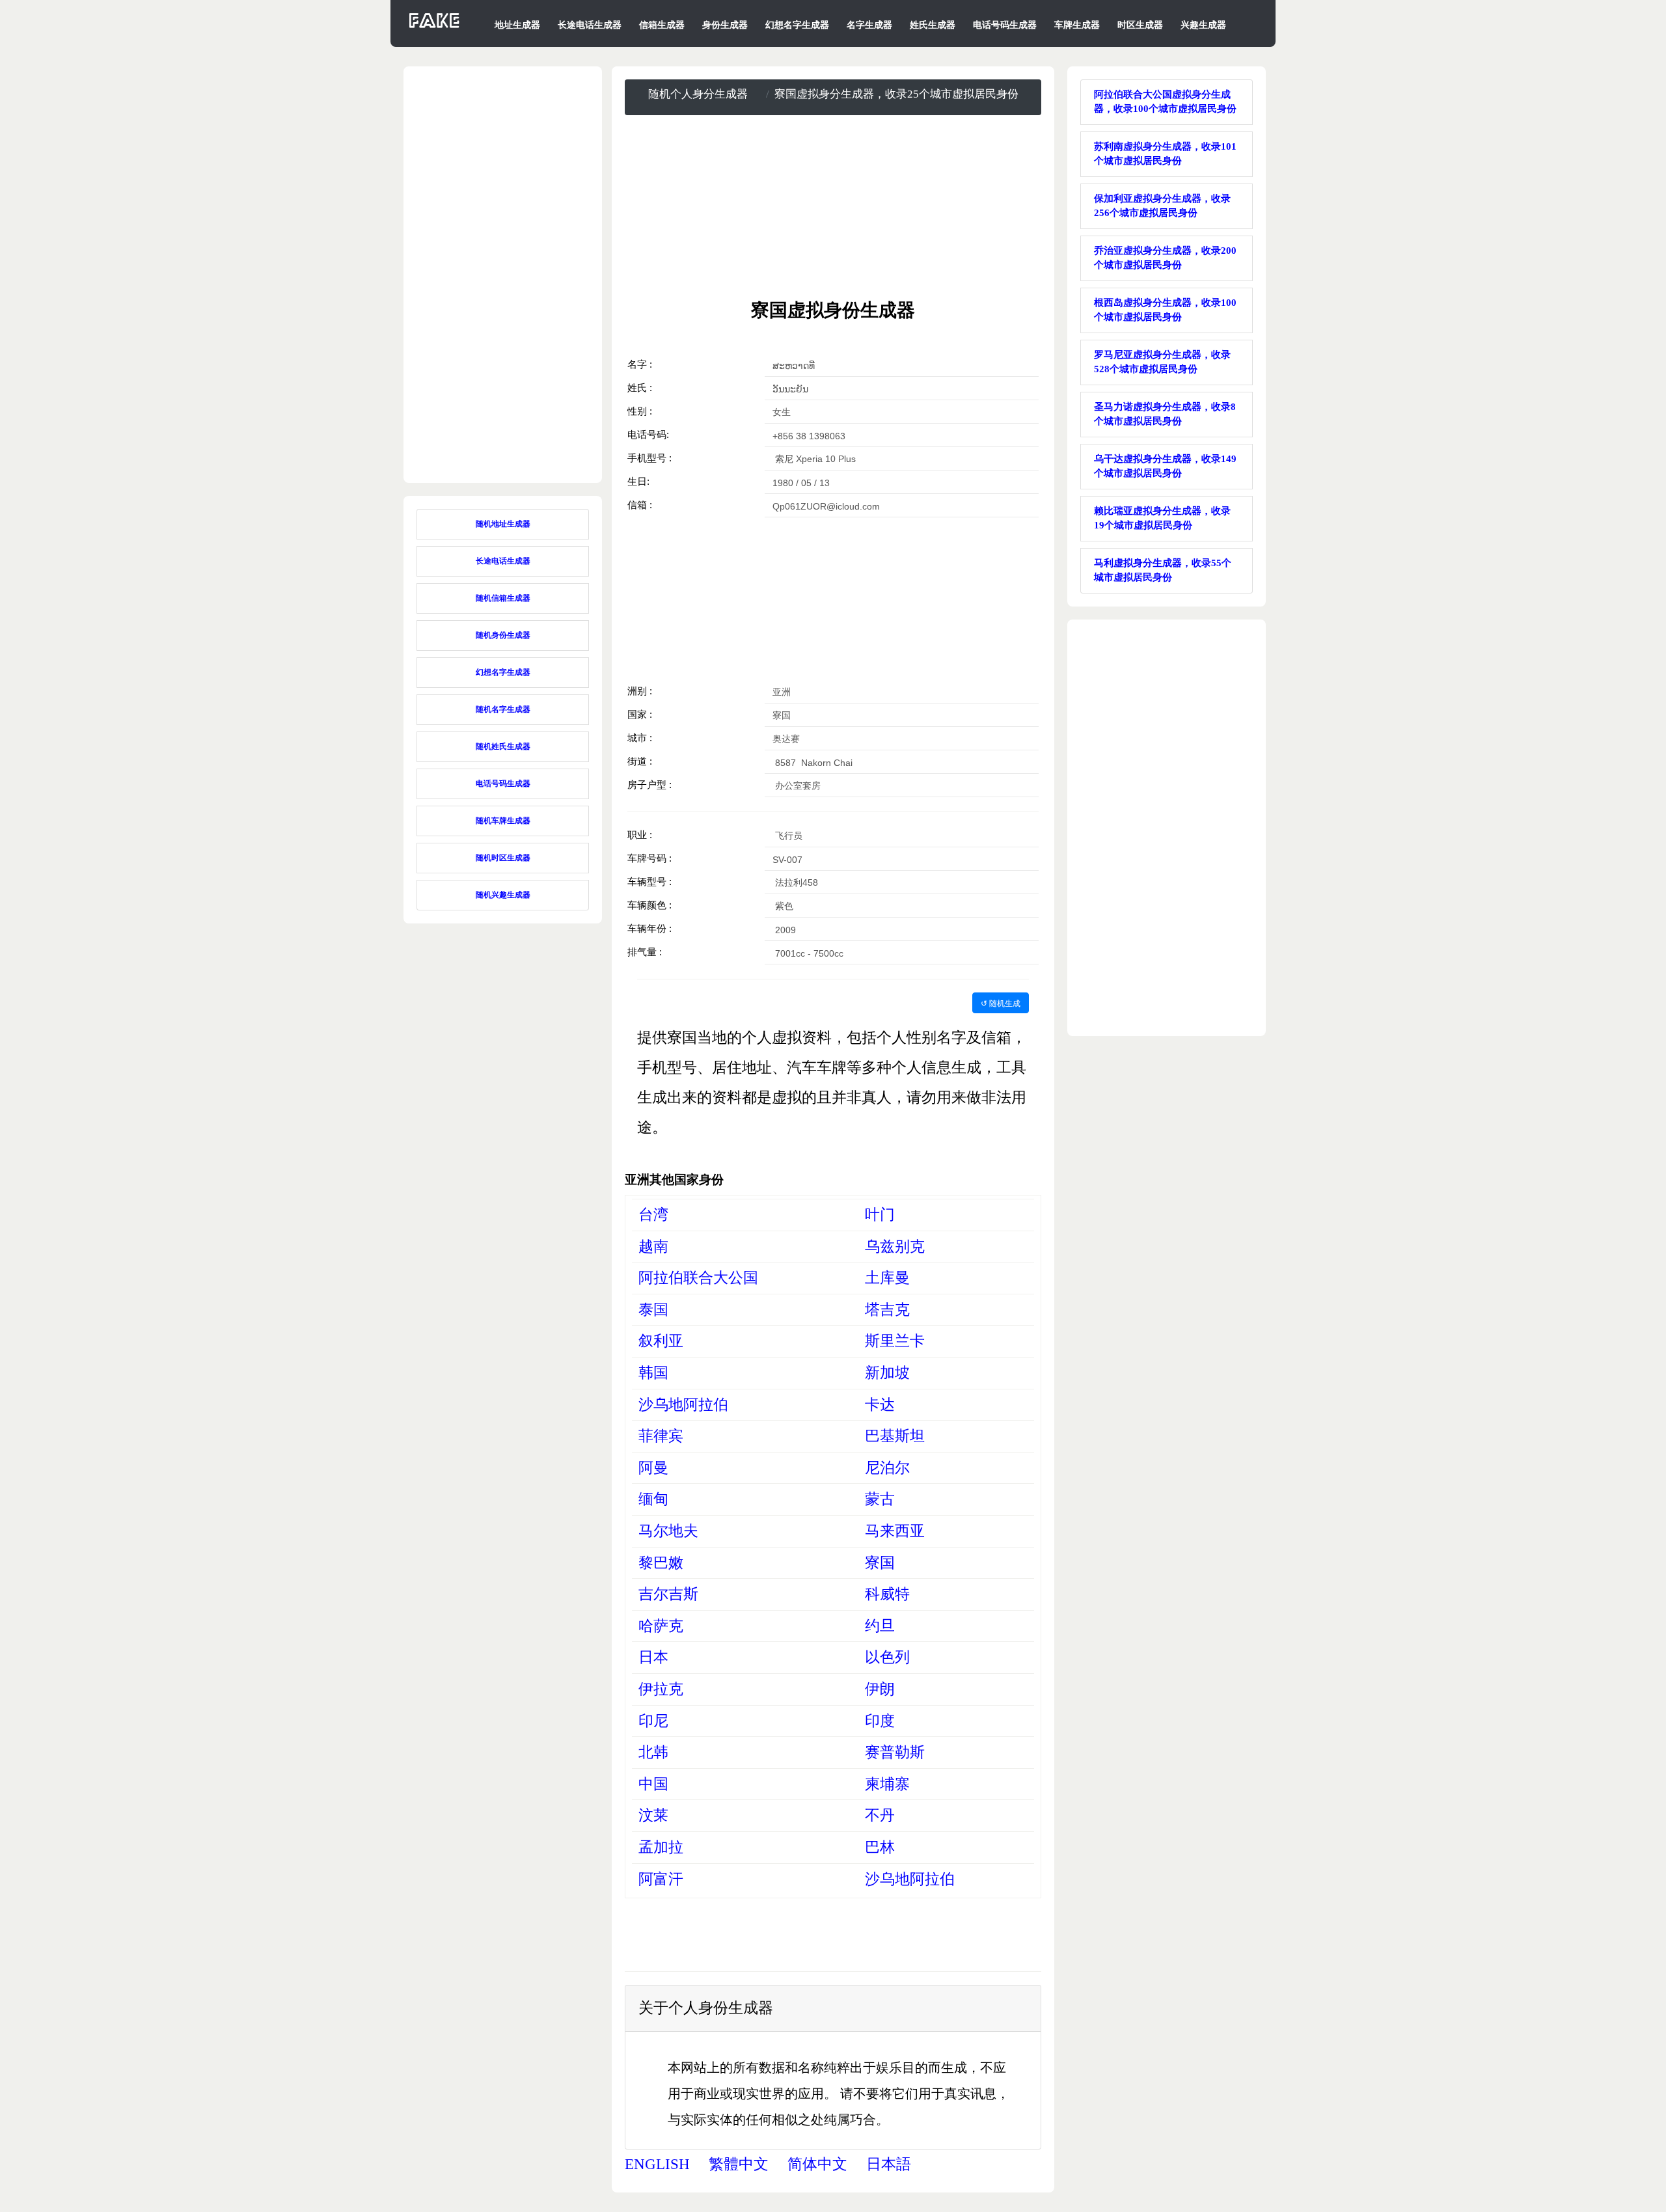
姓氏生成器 (933, 25)
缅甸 (653, 1499)
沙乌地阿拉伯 (683, 1405)
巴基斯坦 (895, 1436)
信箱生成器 (662, 25)
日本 (653, 1657)
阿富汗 (661, 1879)
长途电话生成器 (590, 25)
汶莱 (653, 1815)
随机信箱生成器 (503, 598)
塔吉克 (887, 1310)
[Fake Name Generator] (435, 28)
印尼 (653, 1721)
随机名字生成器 (503, 709)
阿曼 (653, 1468)
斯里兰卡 (895, 1341)
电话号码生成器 (1005, 25)
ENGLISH (657, 2164)
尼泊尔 (887, 1468)
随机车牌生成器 (503, 821)
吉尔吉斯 (668, 1594)
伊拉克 (661, 1689)
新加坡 (887, 1373)
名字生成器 (869, 25)
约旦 (880, 1626)
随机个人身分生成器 (698, 94)
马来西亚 (895, 1531)
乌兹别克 (895, 1247)
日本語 (889, 2164)
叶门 (880, 1215)
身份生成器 (725, 25)
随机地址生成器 (503, 524)
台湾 (653, 1215)
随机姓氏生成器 (503, 746)
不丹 (880, 1815)
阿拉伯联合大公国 (698, 1278)
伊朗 (880, 1689)
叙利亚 (661, 1341)
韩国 (653, 1373)
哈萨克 (661, 1626)
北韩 (653, 1752)
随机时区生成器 (503, 858)
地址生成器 (517, 25)
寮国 (880, 1563)
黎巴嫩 (661, 1563)
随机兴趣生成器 (503, 895)
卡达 (880, 1405)
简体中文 (817, 2164)
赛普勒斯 (895, 1752)
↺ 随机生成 (1001, 1003)
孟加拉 (661, 1847)
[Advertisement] (833, 207)
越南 (653, 1247)
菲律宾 (661, 1436)
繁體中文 (739, 2164)
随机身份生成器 (503, 635)
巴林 (880, 1847)
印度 (880, 1721)
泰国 (653, 1310)
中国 (653, 1784)
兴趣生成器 (1203, 25)
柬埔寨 (887, 1784)
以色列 (887, 1657)
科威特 (887, 1594)
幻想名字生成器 (797, 25)
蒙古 (880, 1499)
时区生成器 (1140, 25)
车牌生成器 (1077, 25)
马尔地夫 (668, 1531)
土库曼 (887, 1278)
